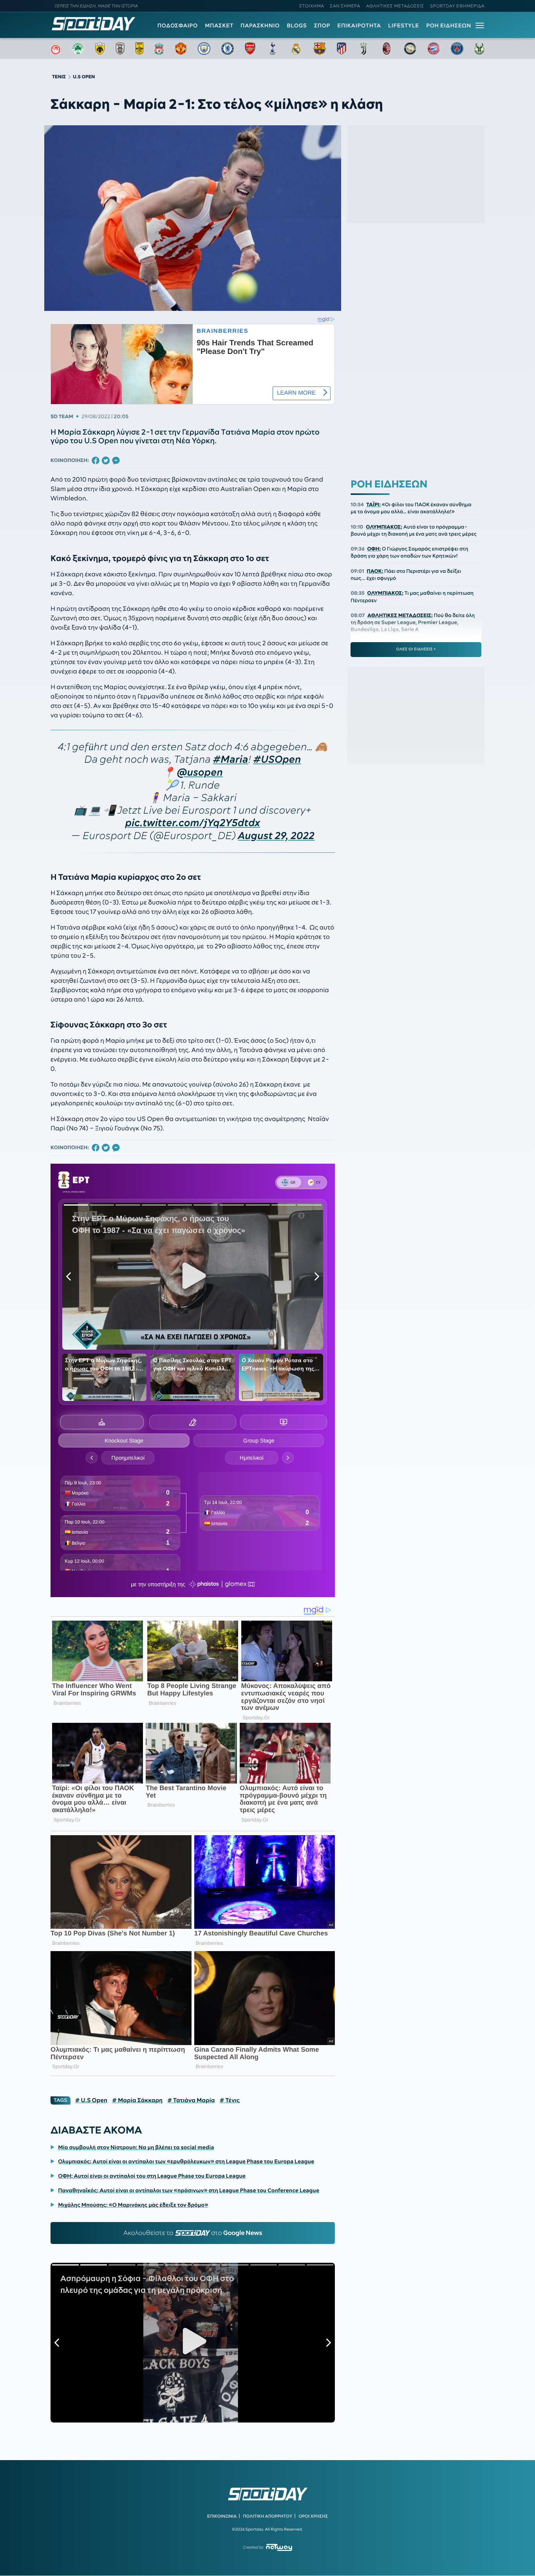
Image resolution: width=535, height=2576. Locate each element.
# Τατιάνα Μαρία (191, 2100)
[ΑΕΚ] (100, 49)
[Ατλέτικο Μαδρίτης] (342, 49)
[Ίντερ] (410, 49)
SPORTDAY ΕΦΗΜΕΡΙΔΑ (457, 6)
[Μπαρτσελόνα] (320, 49)
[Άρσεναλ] (250, 49)
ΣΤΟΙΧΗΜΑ (312, 6)
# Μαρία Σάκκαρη (137, 2100)
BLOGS (297, 25)
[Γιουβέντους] (363, 49)
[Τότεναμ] (273, 49)
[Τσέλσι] (228, 49)
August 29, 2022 (276, 836)
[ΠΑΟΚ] (120, 49)
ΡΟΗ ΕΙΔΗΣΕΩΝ (449, 25)
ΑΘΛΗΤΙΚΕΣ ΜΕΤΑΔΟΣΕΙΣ (395, 6)
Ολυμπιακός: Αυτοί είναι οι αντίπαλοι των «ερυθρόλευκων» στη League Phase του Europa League (186, 2161)
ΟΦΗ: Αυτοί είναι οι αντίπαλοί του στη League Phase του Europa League (152, 2176)
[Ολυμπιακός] (56, 49)
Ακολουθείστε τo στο (193, 2233)
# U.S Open (91, 2100)
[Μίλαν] (387, 49)
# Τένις (230, 2100)
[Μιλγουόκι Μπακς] (479, 49)
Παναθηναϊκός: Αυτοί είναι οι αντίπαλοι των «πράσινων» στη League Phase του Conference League (189, 2190)
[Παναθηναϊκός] (78, 49)
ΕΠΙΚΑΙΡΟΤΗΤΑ (359, 25)
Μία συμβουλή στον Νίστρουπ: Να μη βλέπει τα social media (136, 2147)
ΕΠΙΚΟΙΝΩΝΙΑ (222, 2516)
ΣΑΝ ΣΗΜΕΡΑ (345, 6)
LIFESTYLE (404, 25)
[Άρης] (139, 49)
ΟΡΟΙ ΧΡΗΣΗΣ (313, 2516)
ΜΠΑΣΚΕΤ (219, 25)
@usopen (200, 772)
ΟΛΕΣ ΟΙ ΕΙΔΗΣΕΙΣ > (416, 649)
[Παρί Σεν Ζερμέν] (457, 49)
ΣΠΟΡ (322, 25)
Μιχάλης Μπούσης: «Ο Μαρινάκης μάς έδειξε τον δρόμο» (133, 2205)
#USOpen (277, 759)
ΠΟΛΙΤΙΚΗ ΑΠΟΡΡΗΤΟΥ (268, 2516)
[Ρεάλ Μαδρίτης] (296, 49)
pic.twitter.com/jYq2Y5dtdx (193, 823)
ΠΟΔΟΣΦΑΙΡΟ (178, 25)
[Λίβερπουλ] (159, 49)
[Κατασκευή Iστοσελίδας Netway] (279, 2547)
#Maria (231, 759)
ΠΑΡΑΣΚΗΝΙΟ (260, 25)
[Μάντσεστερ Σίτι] (204, 49)
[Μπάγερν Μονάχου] (434, 49)
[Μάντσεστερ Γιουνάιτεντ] (181, 49)
